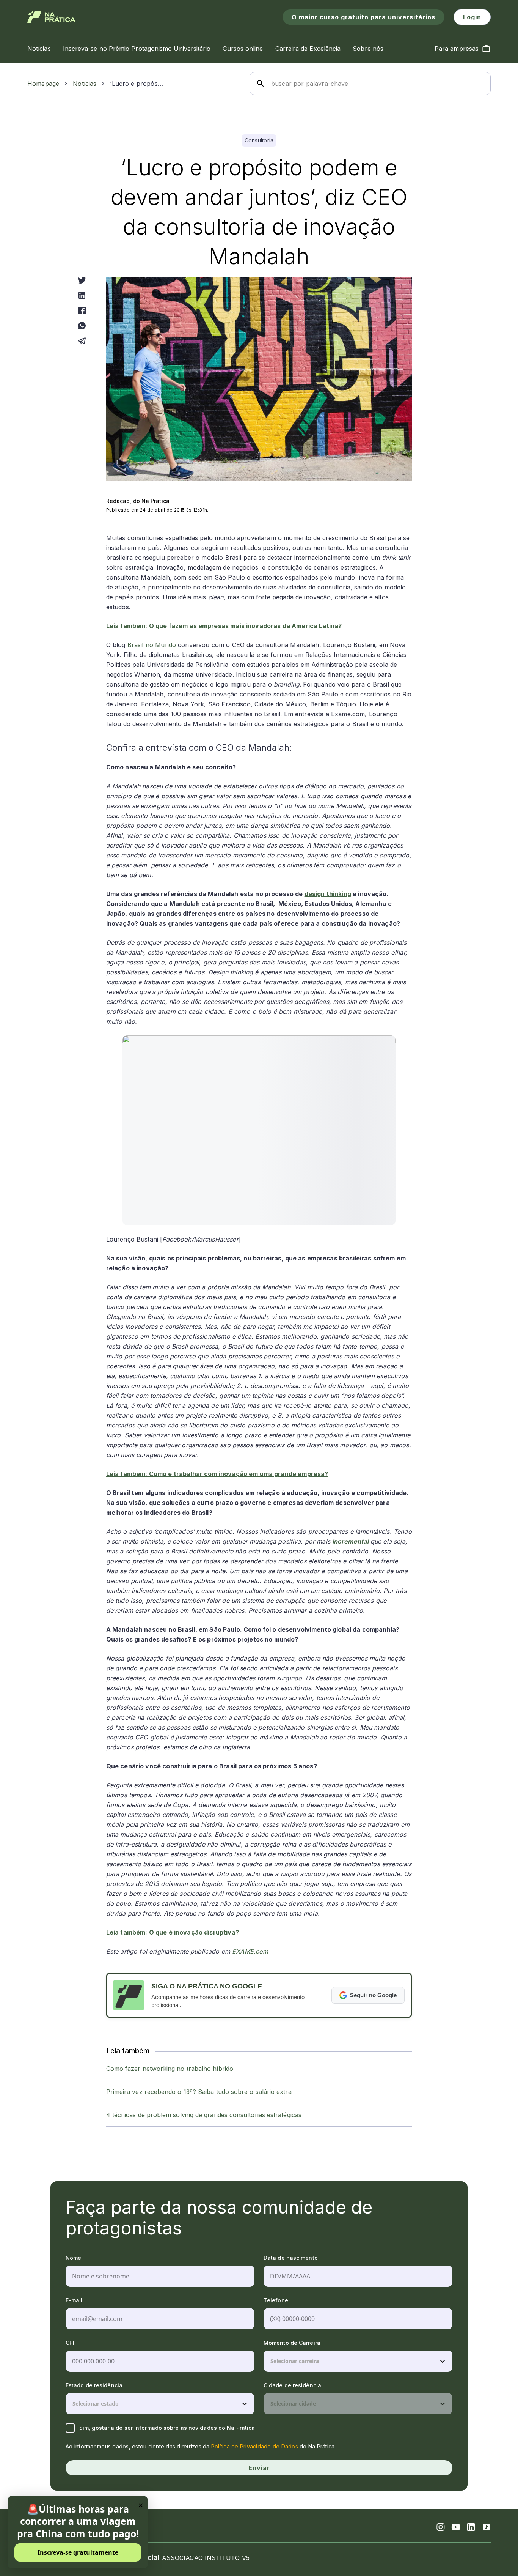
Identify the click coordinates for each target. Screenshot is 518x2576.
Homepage (43, 84)
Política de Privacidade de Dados (255, 2446)
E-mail (74, 2300)
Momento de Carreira (292, 2343)
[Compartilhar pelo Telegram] (82, 341)
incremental (350, 1541)
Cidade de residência (292, 2385)
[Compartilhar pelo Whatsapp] (82, 326)
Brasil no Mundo (152, 645)
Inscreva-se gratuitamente (78, 2552)
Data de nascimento (291, 2258)
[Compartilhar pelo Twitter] (82, 280)
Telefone (276, 2300)
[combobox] (271, 2361)
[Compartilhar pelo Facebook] (82, 310)
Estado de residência (94, 2385)
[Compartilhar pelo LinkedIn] (82, 295)
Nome (73, 2258)
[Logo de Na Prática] (51, 17)
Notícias (85, 84)
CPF (71, 2343)
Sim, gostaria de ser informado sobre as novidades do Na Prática (167, 2428)
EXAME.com (250, 1951)
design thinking (328, 894)
